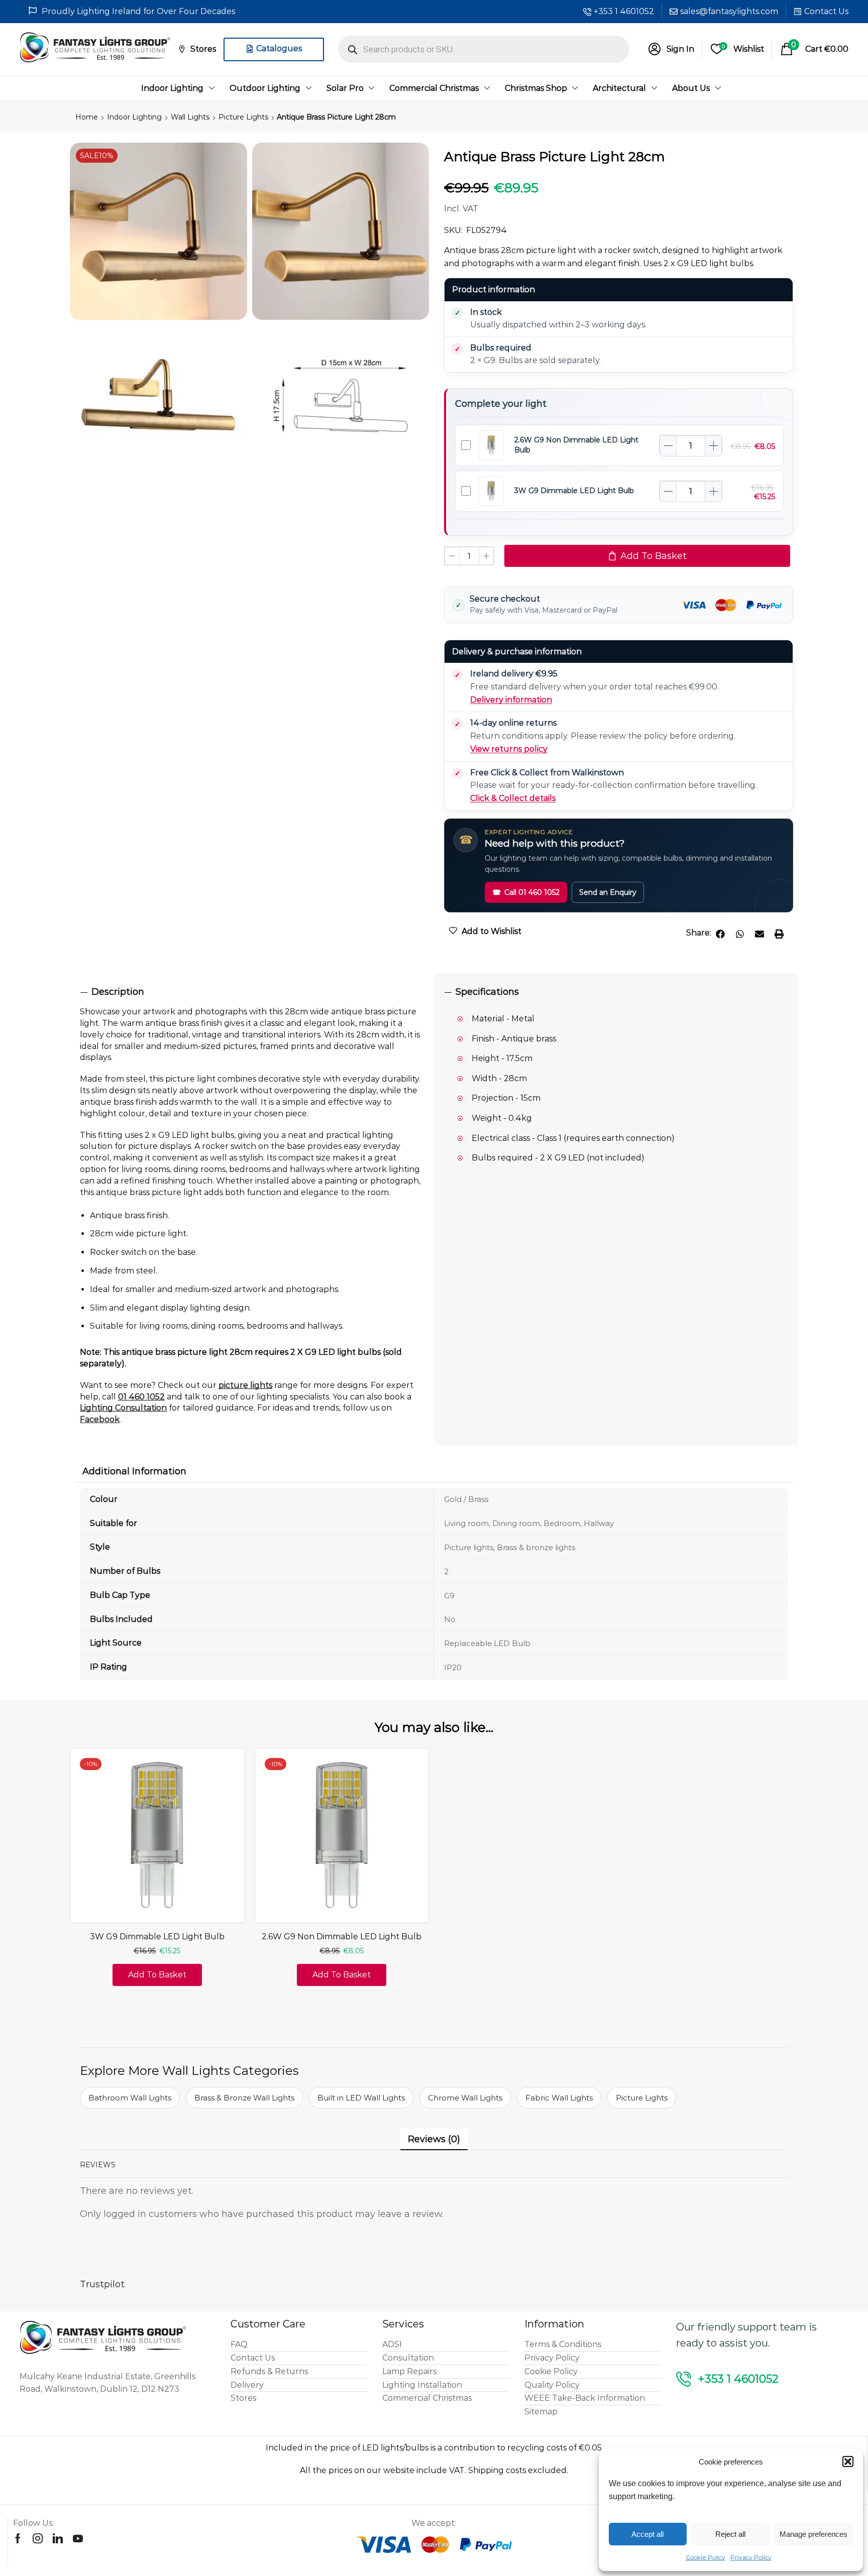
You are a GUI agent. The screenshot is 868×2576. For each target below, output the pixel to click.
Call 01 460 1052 (526, 892)
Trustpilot (102, 2284)
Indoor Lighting (134, 117)
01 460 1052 (141, 1397)
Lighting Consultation (123, 1408)
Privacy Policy (751, 2557)
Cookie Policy (706, 2557)
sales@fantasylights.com (729, 11)
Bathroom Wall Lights (130, 2098)
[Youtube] (78, 2538)
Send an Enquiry (608, 892)
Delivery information (511, 700)
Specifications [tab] (487, 992)
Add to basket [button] (157, 1975)
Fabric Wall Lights (559, 2098)
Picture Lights (243, 117)
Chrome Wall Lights (465, 2098)
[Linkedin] (58, 2538)
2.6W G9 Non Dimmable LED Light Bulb (342, 1937)
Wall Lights (190, 117)
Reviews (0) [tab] (434, 2139)
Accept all (647, 2534)
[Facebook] (18, 2538)
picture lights (245, 1385)
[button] (848, 2462)
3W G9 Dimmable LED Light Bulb (574, 491)
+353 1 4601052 (624, 11)
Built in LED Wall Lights (361, 2098)
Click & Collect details (513, 798)
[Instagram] (38, 2538)
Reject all (730, 2534)
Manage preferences (813, 2534)
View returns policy (509, 749)
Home (87, 117)
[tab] (252, 992)
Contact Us (826, 11)
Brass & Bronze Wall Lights (244, 2098)
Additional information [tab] (134, 1471)
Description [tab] (118, 992)
